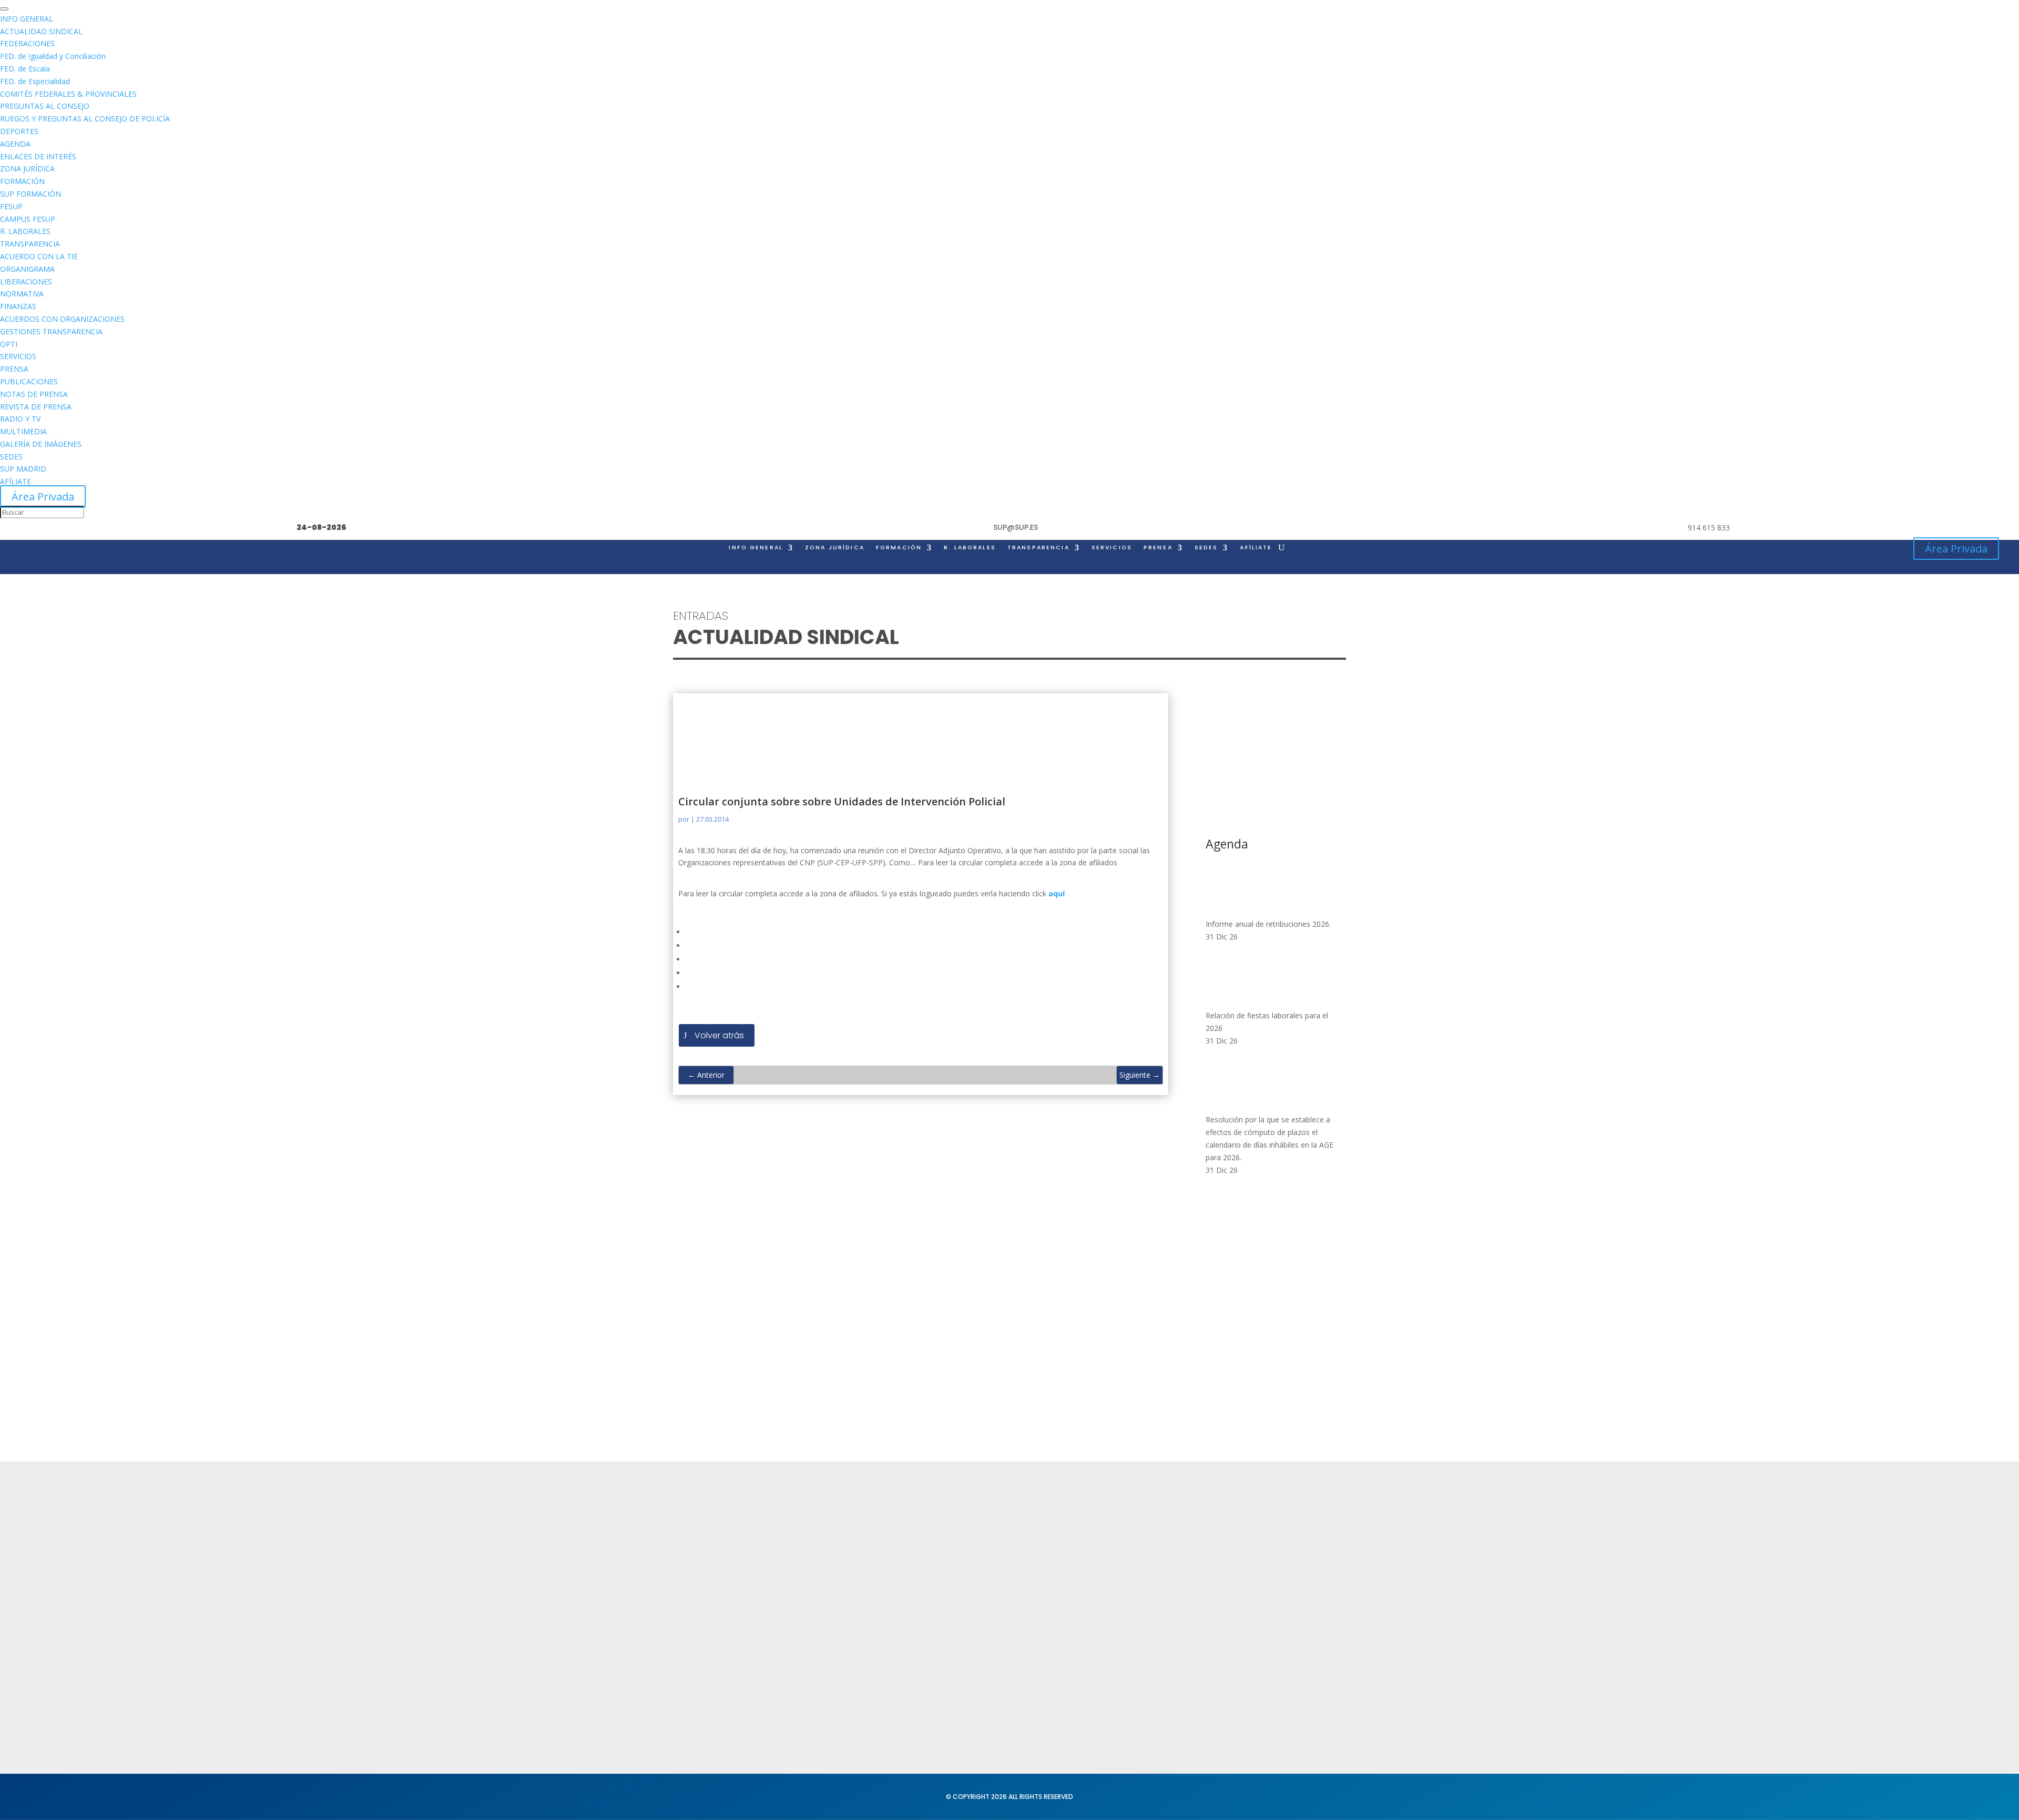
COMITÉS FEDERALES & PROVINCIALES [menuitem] (68, 94)
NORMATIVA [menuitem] (22, 294)
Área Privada (43, 497)
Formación (832, 1560)
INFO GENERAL (756, 548)
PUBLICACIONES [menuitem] (29, 381)
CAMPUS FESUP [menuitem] (28, 219)
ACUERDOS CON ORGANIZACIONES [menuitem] (62, 319)
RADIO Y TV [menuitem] (20, 419)
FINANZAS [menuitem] (18, 306)
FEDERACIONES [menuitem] (27, 43)
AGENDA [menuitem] (15, 144)
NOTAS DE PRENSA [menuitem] (34, 394)
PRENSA (1158, 548)
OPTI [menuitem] (9, 344)
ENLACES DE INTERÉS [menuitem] (38, 156)
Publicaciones (1115, 1595)
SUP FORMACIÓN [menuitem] (30, 194)
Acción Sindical (1272, 1560)
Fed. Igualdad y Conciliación (1143, 1649)
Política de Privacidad (991, 1539)
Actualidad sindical (1125, 1555)
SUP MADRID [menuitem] (23, 469)
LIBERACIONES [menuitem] (26, 282)
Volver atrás (719, 1035)
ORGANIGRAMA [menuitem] (27, 269)
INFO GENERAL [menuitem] (27, 19)
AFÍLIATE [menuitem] (16, 481)
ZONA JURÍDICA (835, 548)
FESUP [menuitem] (11, 206)
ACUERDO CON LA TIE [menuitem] (39, 256)
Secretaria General (1280, 1539)
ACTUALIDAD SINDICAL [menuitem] (41, 31)
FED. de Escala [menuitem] (25, 69)
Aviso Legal (972, 1560)
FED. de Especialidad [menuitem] (35, 81)
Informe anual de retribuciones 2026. (1268, 924)
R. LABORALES (970, 548)
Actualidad (833, 1539)
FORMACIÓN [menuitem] (22, 181)
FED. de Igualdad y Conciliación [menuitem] (53, 56)
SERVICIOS (1112, 548)
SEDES (1206, 548)
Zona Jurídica (1115, 1575)
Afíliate (1256, 548)
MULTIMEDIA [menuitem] (23, 431)
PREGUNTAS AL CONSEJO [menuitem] (45, 106)
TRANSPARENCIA (1038, 548)
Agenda (827, 1600)
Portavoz (1260, 1579)
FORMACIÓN (899, 548)
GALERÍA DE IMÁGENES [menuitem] (41, 444)
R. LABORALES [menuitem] (25, 231)
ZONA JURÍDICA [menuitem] (27, 168)
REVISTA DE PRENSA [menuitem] (36, 407)
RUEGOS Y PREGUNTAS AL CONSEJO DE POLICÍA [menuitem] (85, 119)
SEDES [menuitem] (11, 457)
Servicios (829, 1579)
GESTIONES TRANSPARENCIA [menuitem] (51, 331)
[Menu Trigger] (4, 9)
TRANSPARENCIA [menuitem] (30, 244)
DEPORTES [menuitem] (19, 131)
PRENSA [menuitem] (14, 369)
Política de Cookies (987, 1579)
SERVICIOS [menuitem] (18, 356)
